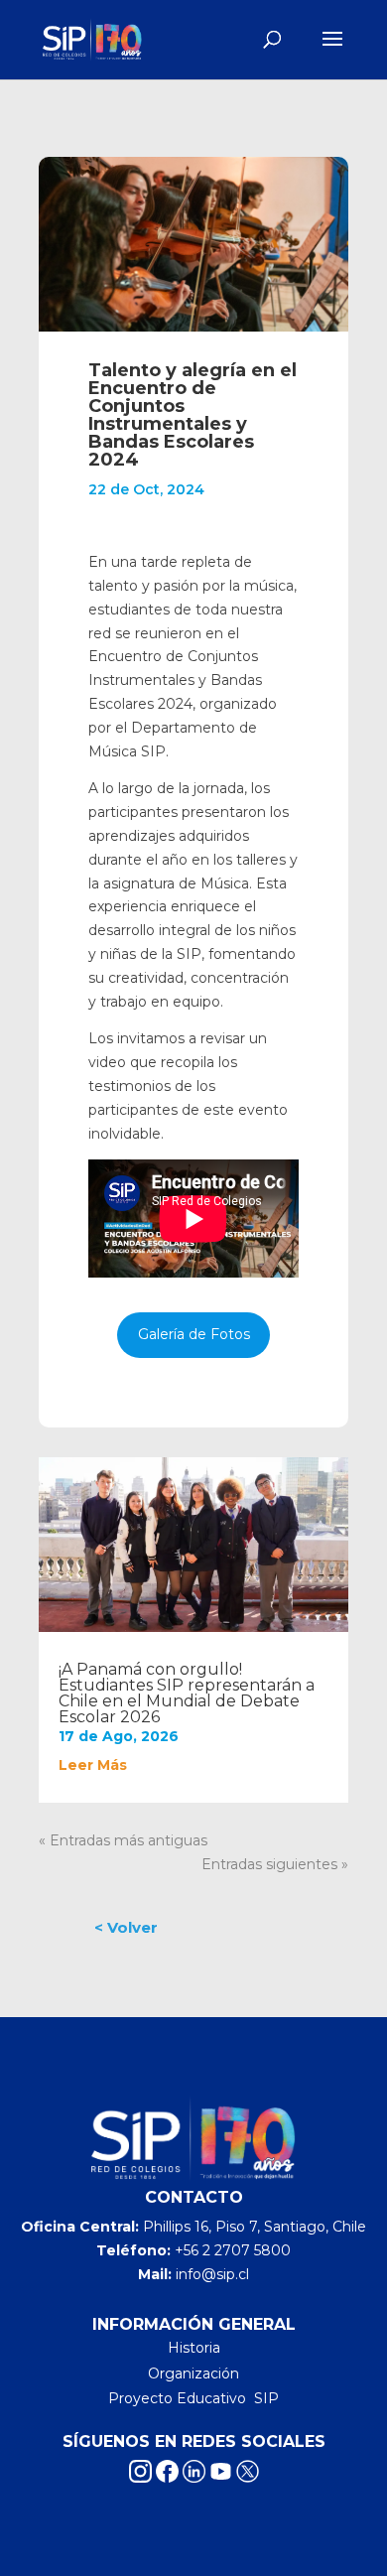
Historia (194, 2348)
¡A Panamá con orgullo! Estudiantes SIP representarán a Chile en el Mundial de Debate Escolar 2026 (187, 1693)
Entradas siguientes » (275, 1864)
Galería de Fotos (194, 1334)
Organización (193, 2373)
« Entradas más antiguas (123, 1840)
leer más (93, 1765)
